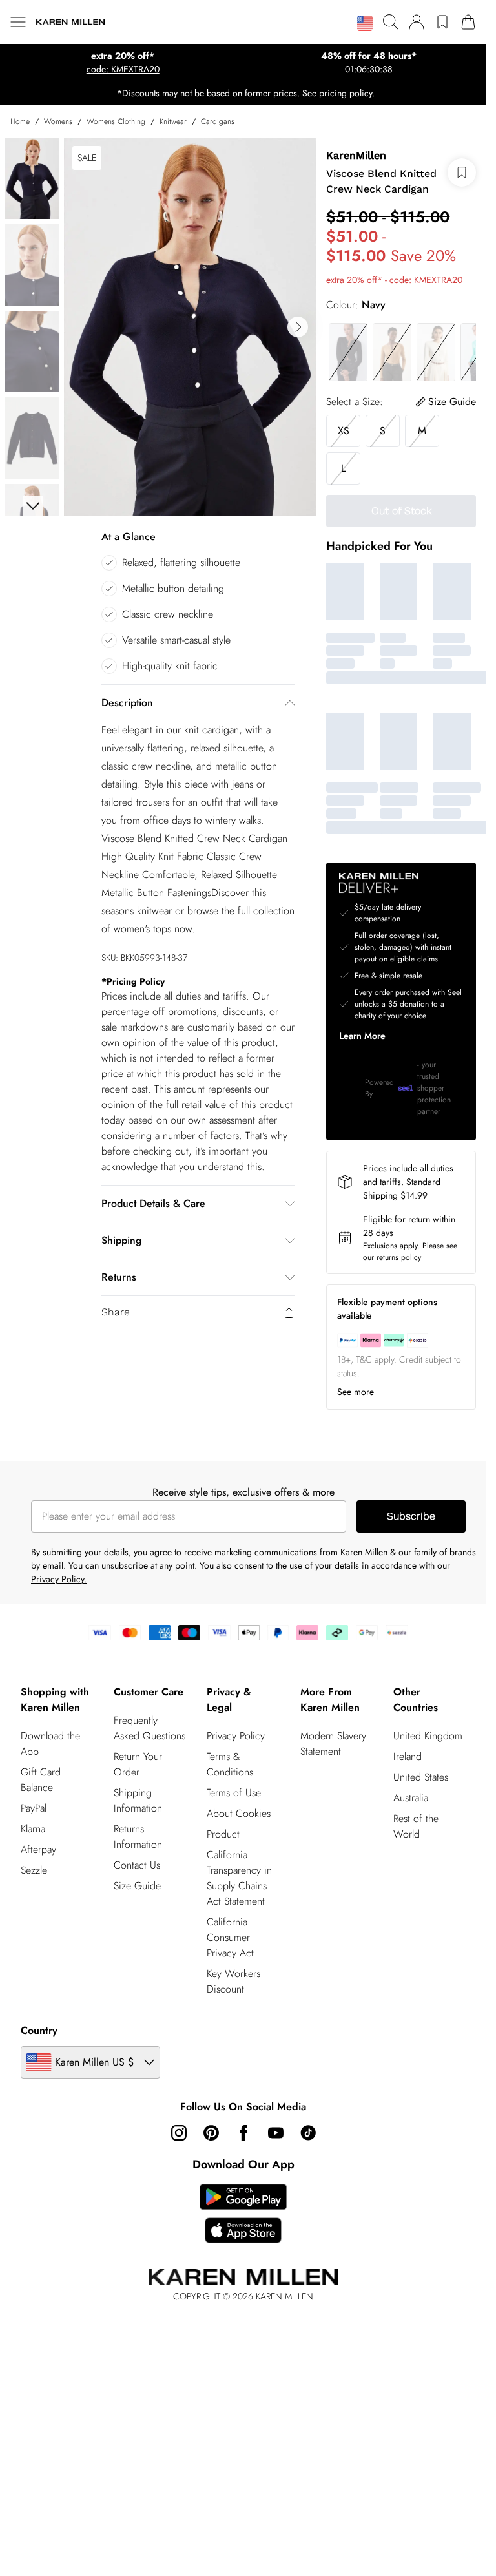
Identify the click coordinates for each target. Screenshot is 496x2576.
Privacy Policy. (59, 1579)
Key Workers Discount (233, 1981)
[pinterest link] (211, 2133)
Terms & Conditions (230, 1764)
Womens (58, 121)
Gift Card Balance (41, 1780)
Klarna (33, 1829)
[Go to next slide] (298, 327)
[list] (190, 327)
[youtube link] (276, 2133)
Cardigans (218, 121)
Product (223, 1834)
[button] (365, 23)
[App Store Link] (243, 2214)
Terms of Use (234, 1793)
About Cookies (239, 1813)
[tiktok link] (308, 2133)
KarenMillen (356, 155)
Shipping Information (138, 1800)
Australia (411, 1798)
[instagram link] (179, 2133)
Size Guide (137, 1886)
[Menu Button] (18, 22)
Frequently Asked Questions (150, 1728)
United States (421, 1777)
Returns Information (138, 1837)
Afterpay (38, 1849)
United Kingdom (428, 1736)
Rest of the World (416, 1826)
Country (39, 2030)
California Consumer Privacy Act (230, 1937)
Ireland (408, 1756)
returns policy (399, 1257)
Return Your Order (138, 1764)
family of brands (445, 1552)
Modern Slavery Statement (333, 1744)
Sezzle (34, 1870)
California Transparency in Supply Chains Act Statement (239, 1878)
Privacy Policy (236, 1736)
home (20, 121)
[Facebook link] (243, 2133)
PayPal (34, 1808)
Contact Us (137, 1865)
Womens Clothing (116, 121)
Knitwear (173, 121)
